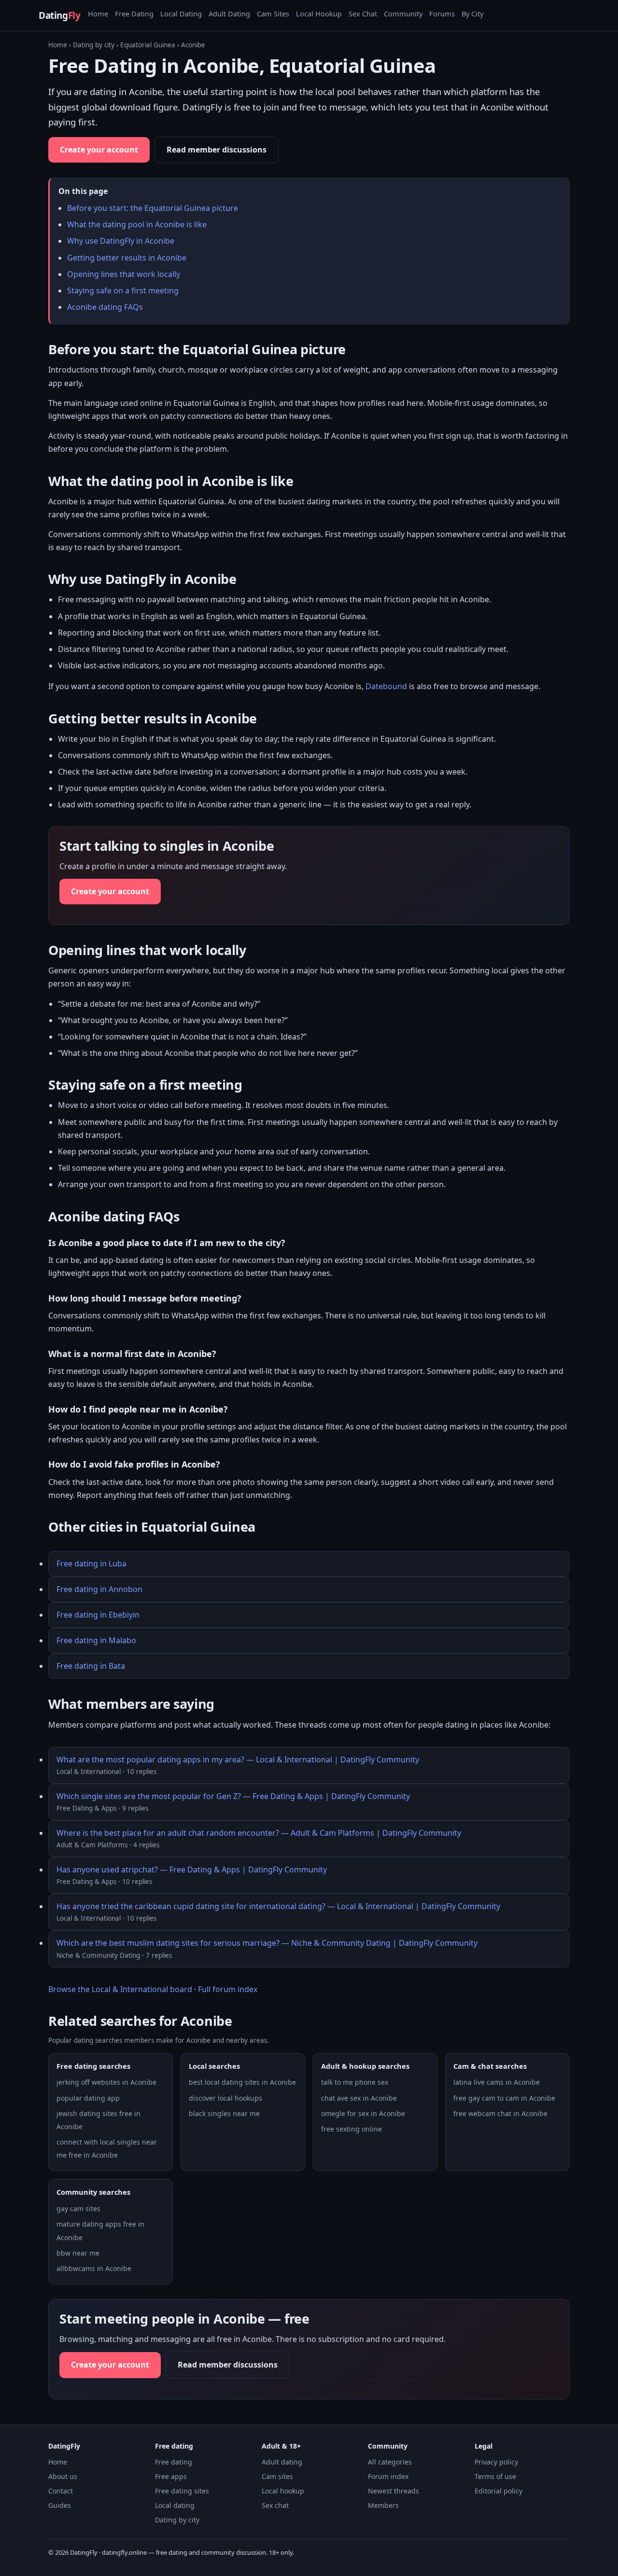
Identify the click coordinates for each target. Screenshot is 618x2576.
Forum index (388, 2476)
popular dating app (88, 2098)
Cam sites (277, 2476)
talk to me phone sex (355, 2082)
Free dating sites (182, 2491)
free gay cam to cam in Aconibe (504, 2098)
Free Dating (134, 14)
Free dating (174, 2462)
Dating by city (94, 45)
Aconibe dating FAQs (105, 307)
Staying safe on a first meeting (123, 291)
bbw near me (78, 2253)
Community (403, 14)
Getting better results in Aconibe (127, 258)
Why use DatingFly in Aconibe (121, 241)
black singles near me (224, 2113)
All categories (390, 2462)
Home (98, 14)
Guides (60, 2505)
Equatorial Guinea (148, 45)
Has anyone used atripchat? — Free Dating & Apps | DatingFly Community (192, 1870)
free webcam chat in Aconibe (500, 2113)
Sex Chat (363, 14)
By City (472, 14)
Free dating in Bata (91, 1666)
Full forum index (228, 1989)
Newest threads (393, 2491)
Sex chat (275, 2505)
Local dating (175, 2505)
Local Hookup (319, 14)
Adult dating (282, 2462)
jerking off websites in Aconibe (106, 2082)
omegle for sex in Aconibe (363, 2113)
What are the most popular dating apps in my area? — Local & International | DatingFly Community (238, 1759)
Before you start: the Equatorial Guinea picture (153, 208)
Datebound (386, 686)
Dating (59, 15)
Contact (61, 2491)
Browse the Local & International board (120, 1989)
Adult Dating (229, 14)
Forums (442, 14)
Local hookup (283, 2491)
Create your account (99, 150)
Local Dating (181, 14)
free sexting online (351, 2129)
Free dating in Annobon (99, 1589)
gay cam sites (78, 2209)
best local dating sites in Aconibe (242, 2082)
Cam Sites (273, 14)
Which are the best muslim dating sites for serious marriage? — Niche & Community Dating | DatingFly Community (267, 1943)
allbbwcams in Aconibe (94, 2268)
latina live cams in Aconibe (497, 2082)
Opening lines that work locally (124, 274)
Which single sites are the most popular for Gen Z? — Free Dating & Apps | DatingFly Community (233, 1796)
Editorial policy (499, 2491)
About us (63, 2476)
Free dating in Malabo (96, 1640)
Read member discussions (217, 150)
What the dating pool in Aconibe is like (137, 224)
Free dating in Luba (91, 1564)
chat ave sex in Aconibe (359, 2098)
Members (383, 2505)
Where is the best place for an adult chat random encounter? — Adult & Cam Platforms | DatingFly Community (259, 1833)
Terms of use (495, 2476)
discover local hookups (225, 2098)
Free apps (171, 2476)
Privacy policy (496, 2462)
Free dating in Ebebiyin (98, 1615)
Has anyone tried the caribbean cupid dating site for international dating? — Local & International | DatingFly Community (278, 1906)
